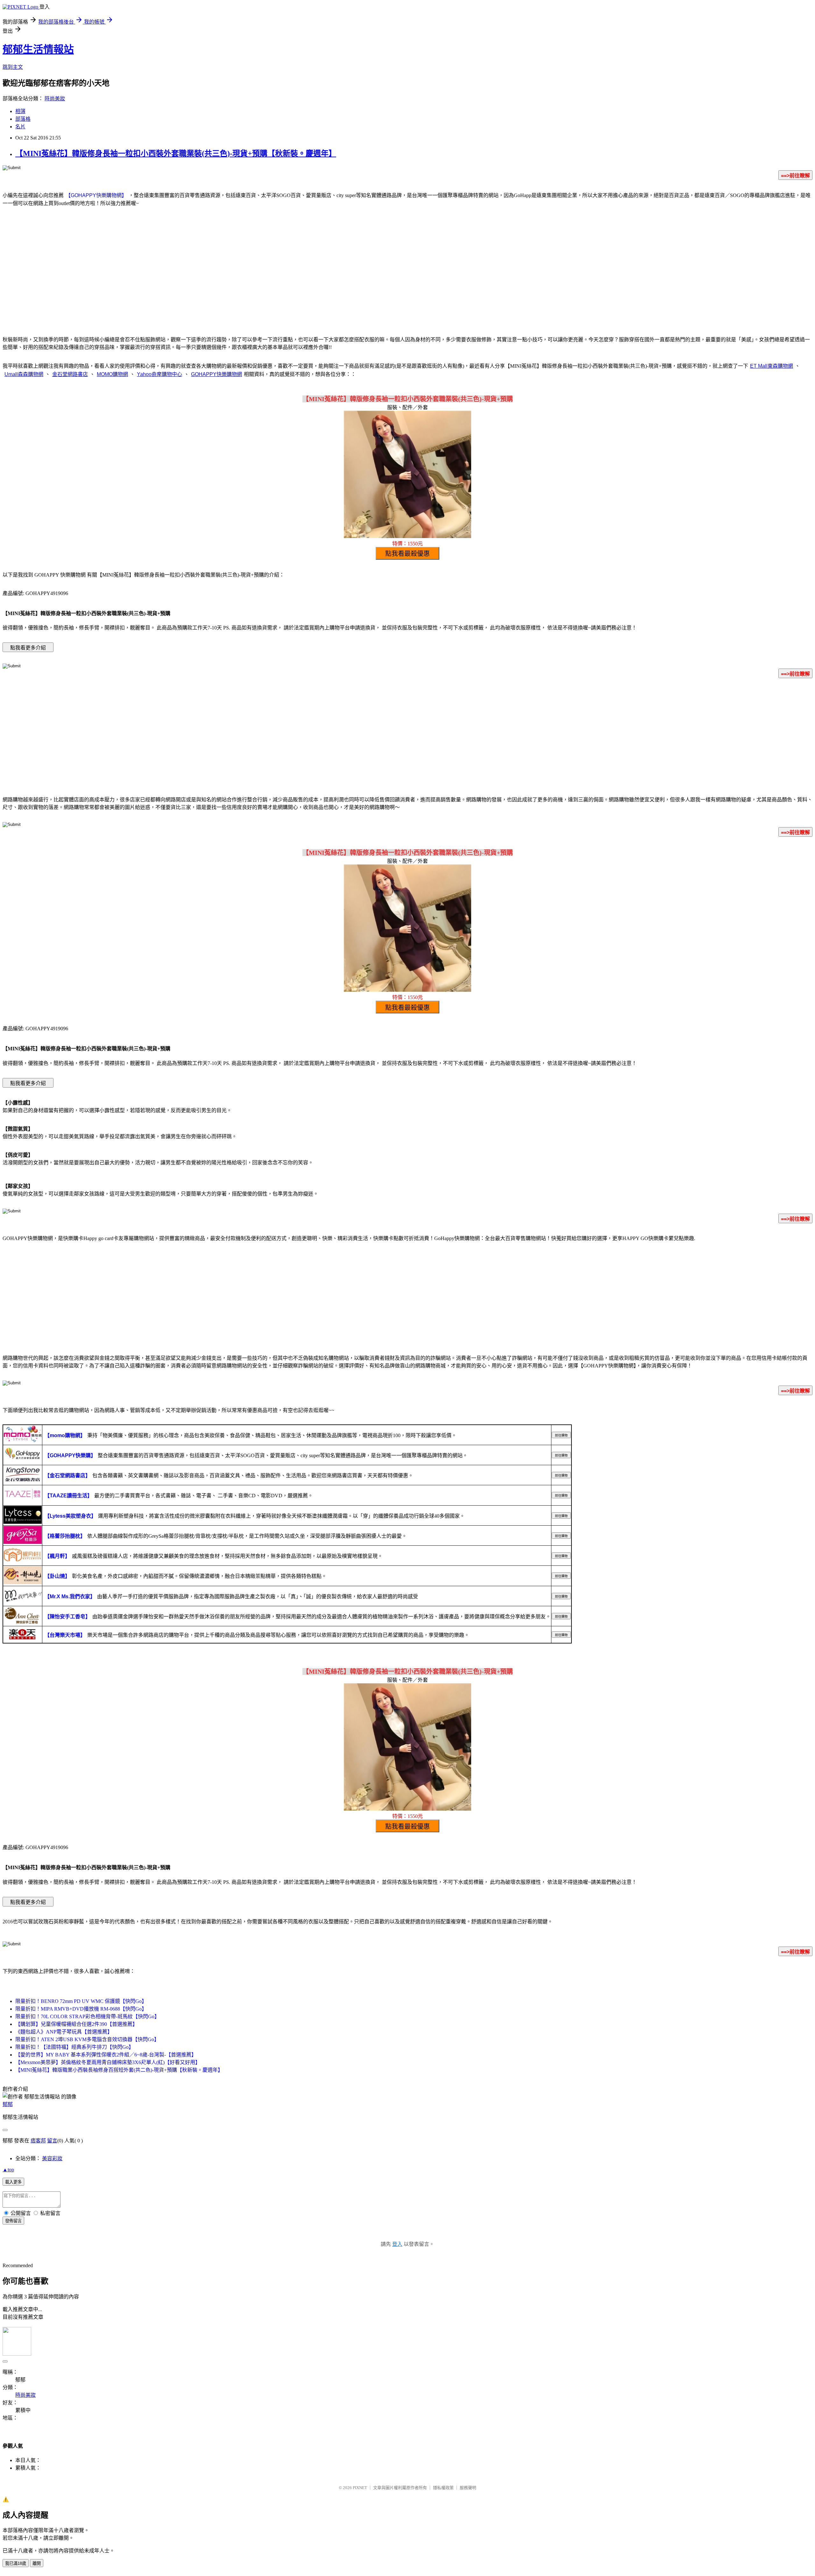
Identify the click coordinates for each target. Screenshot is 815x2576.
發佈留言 (13, 2221)
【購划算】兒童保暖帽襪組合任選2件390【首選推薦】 (76, 2024)
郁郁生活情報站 (38, 49)
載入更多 (13, 2182)
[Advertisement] (407, 279)
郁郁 (8, 2104)
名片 (20, 127)
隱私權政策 (443, 2488)
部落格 (23, 119)
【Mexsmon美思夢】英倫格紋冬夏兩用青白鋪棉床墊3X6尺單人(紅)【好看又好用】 (108, 2062)
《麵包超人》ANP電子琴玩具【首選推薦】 (64, 2032)
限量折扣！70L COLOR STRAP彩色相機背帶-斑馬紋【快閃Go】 (87, 2016)
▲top (8, 2170)
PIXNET (360, 2488)
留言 (52, 2141)
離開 (37, 2563)
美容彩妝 (52, 2158)
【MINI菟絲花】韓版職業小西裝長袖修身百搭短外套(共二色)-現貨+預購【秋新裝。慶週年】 (119, 2070)
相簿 (20, 111)
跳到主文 (13, 67)
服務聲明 (468, 2488)
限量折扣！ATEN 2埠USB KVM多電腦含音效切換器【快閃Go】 (87, 2039)
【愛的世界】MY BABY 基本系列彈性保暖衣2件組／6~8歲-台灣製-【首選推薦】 (106, 2055)
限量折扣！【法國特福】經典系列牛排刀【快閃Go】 (74, 2047)
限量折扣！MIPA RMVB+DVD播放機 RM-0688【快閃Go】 (81, 2009)
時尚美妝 (55, 99)
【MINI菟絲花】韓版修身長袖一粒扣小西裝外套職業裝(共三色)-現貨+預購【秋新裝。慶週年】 (176, 153)
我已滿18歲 (16, 2563)
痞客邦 (38, 2141)
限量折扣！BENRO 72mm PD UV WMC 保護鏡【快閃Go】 (81, 2001)
